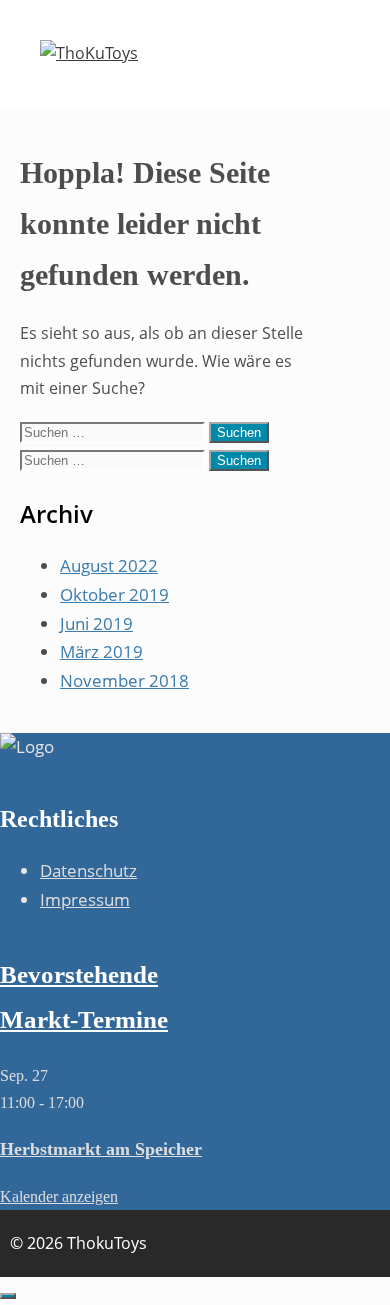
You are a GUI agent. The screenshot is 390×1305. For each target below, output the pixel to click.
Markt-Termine (84, 1019)
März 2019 (101, 651)
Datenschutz (88, 870)
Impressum (85, 899)
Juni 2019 (96, 623)
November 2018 (124, 680)
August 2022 (109, 565)
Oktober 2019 (114, 594)
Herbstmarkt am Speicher (101, 1149)
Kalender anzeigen (59, 1196)
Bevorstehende (79, 974)
